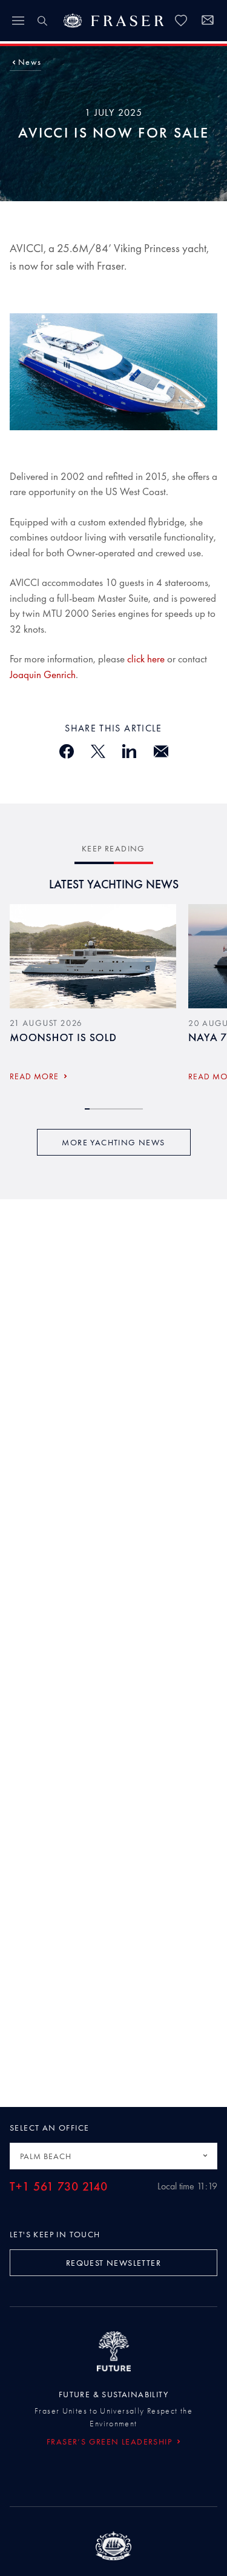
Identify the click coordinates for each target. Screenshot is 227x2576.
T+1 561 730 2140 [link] (59, 2187)
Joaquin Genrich (43, 674)
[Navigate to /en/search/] (42, 21)
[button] (30, 62)
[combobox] (113, 2156)
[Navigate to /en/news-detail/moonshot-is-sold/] (93, 956)
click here (146, 659)
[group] (93, 997)
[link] (181, 21)
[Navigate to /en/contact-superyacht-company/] (208, 22)
